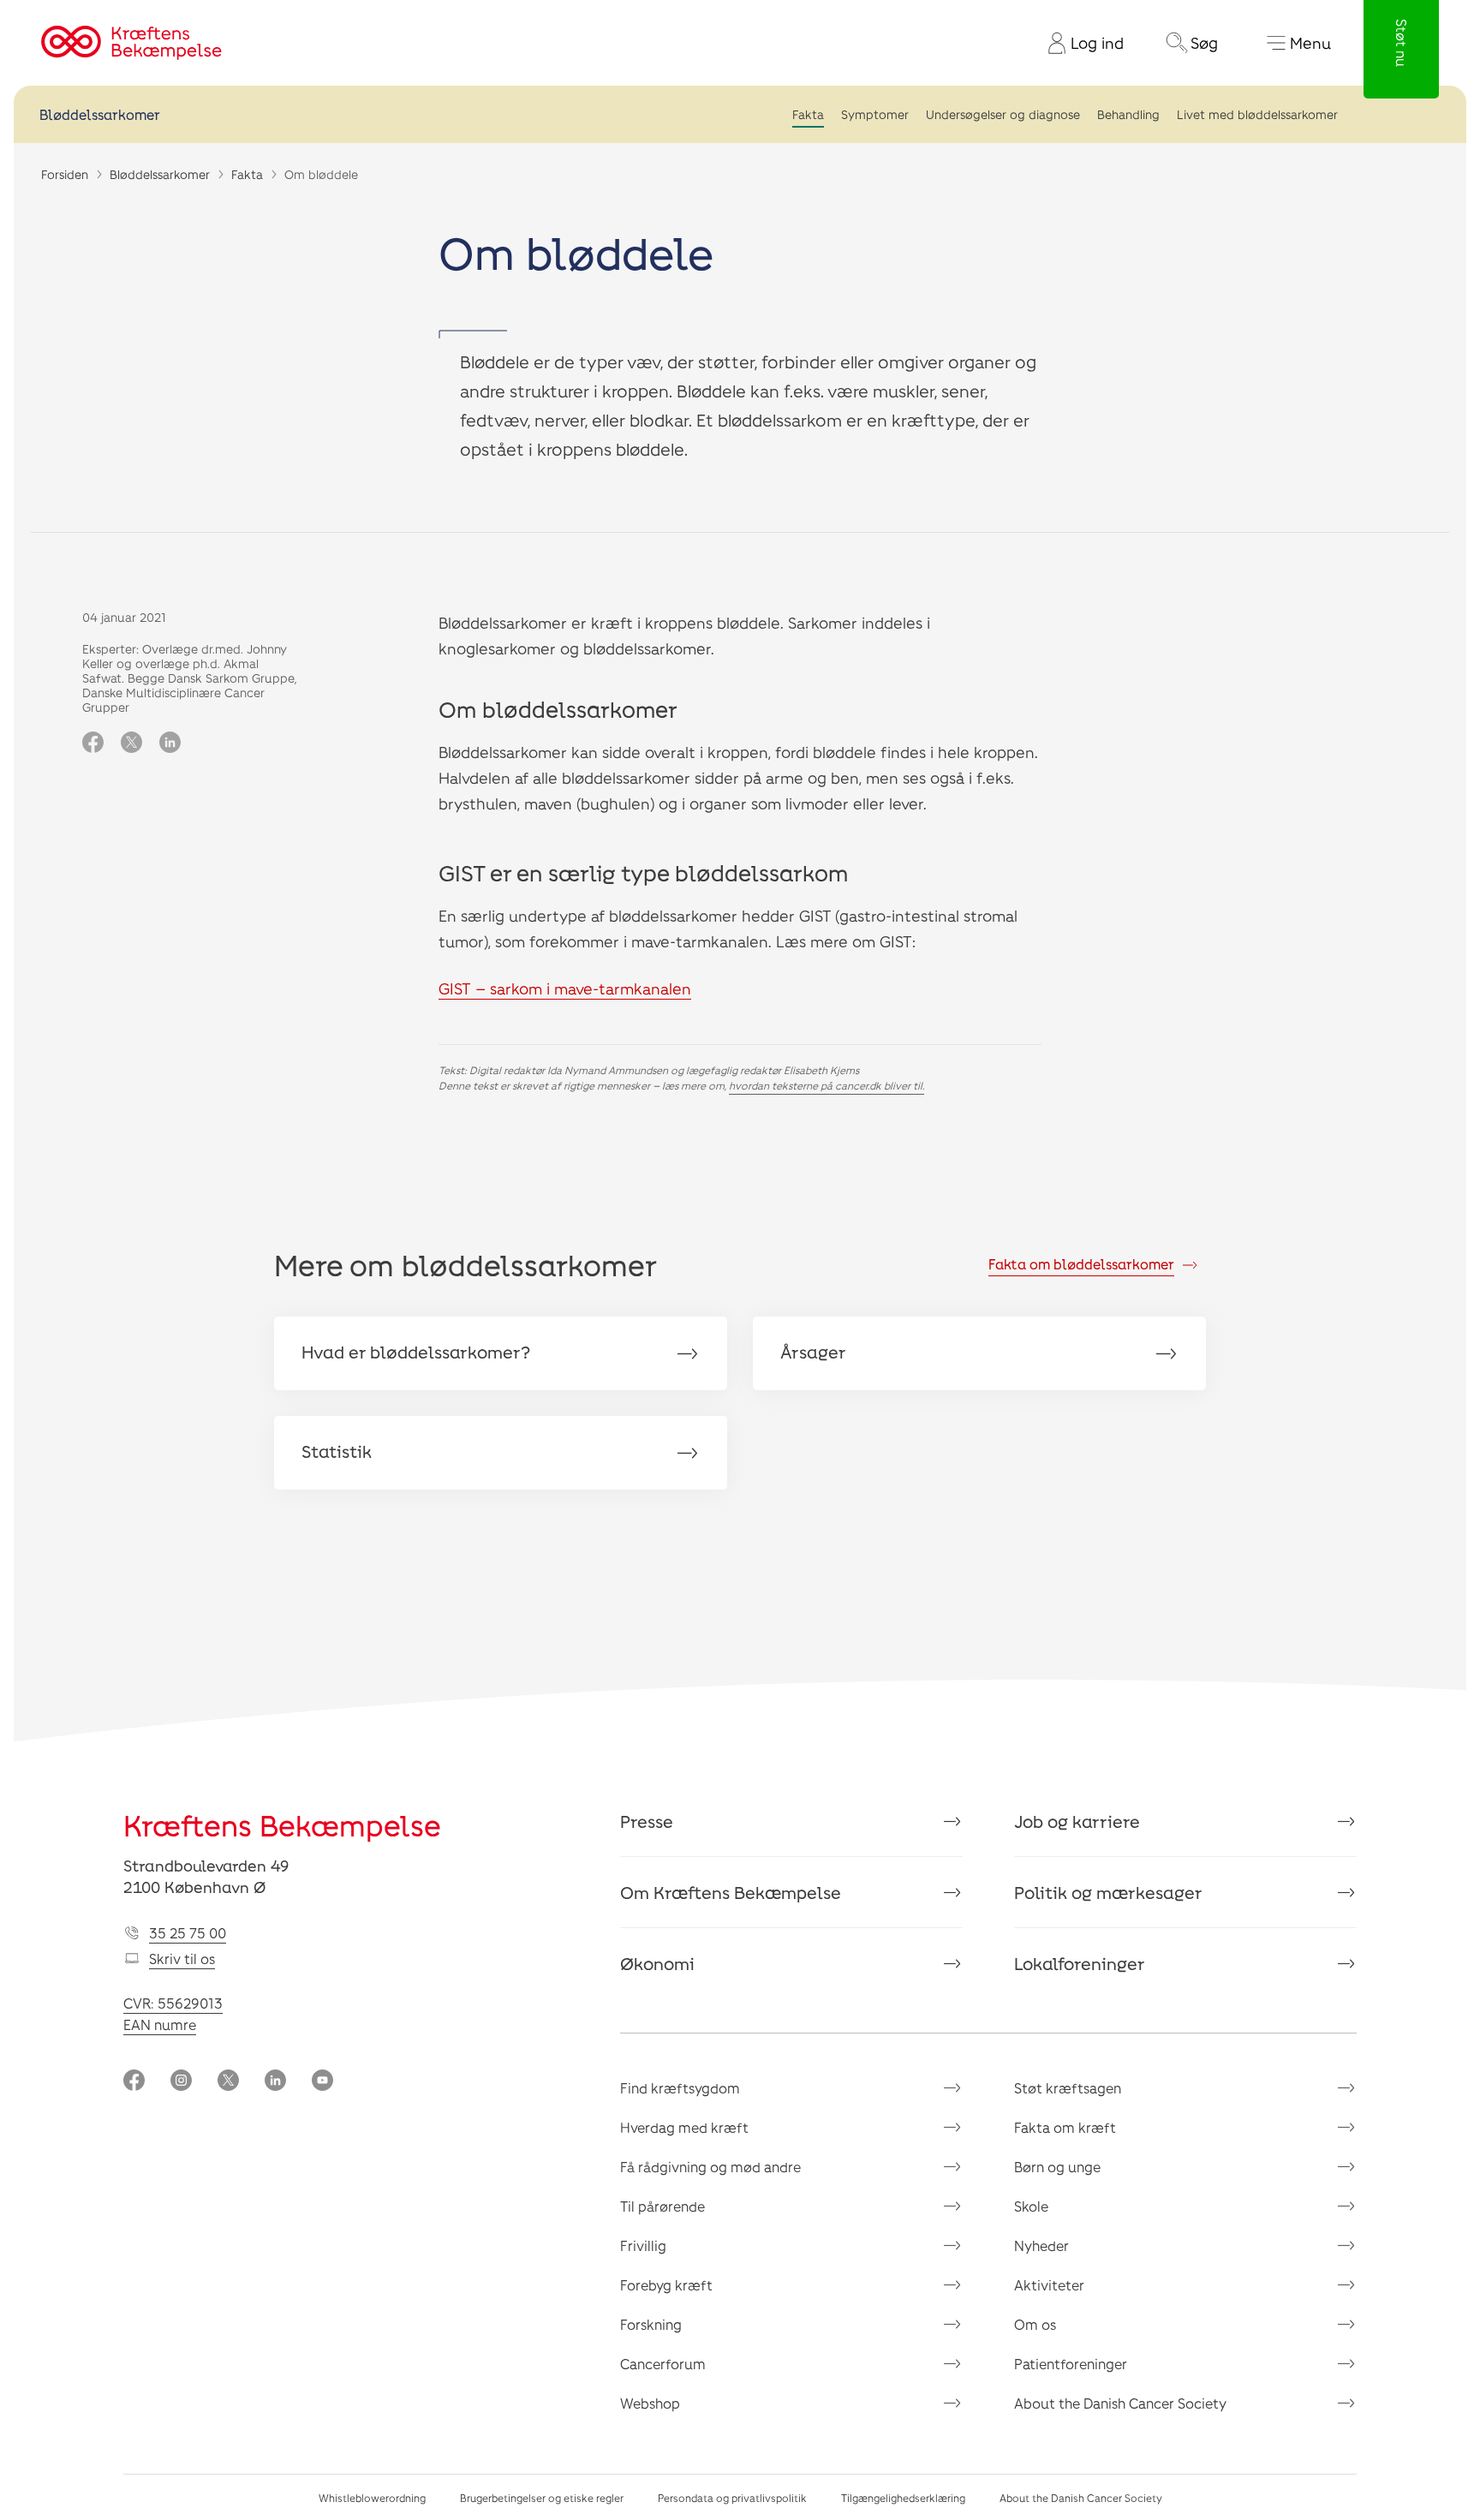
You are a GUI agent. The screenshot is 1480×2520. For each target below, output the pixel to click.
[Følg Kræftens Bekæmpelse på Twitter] (228, 2082)
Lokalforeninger (1080, 1963)
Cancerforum (663, 2364)
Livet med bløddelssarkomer (1257, 114)
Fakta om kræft (1065, 2127)
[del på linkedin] (170, 743)
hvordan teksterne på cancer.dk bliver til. (827, 1085)
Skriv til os (182, 1959)
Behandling (1128, 114)
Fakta (808, 114)
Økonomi (657, 1963)
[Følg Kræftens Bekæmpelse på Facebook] (134, 2082)
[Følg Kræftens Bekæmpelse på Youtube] (322, 2082)
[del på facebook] (93, 743)
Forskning (651, 2324)
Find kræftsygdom (680, 2088)
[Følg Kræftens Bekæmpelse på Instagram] (181, 2082)
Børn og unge (1057, 2167)
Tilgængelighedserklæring (903, 2498)
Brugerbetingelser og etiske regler (542, 2498)
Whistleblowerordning (372, 2498)
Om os (1035, 2324)
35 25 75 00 (188, 1933)
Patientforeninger (1071, 2364)
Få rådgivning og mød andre (710, 2167)
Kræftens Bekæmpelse (282, 1825)
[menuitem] (1079, 43)
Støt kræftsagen (1068, 2088)
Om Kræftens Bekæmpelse (731, 1892)
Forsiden (65, 174)
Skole (1031, 2206)
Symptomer (875, 114)
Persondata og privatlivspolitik (732, 2498)
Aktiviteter (1049, 2285)
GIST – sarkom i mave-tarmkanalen (565, 988)
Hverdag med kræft (684, 2127)
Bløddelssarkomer (100, 114)
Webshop (650, 2403)
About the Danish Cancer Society (1120, 2403)
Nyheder (1041, 2245)
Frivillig (643, 2245)
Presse (647, 1821)
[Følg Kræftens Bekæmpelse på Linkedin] (275, 2082)
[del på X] (131, 743)
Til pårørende (662, 2206)
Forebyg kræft (666, 2285)
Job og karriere (1077, 1821)
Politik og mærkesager (1108, 1892)
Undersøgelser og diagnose (1003, 114)
